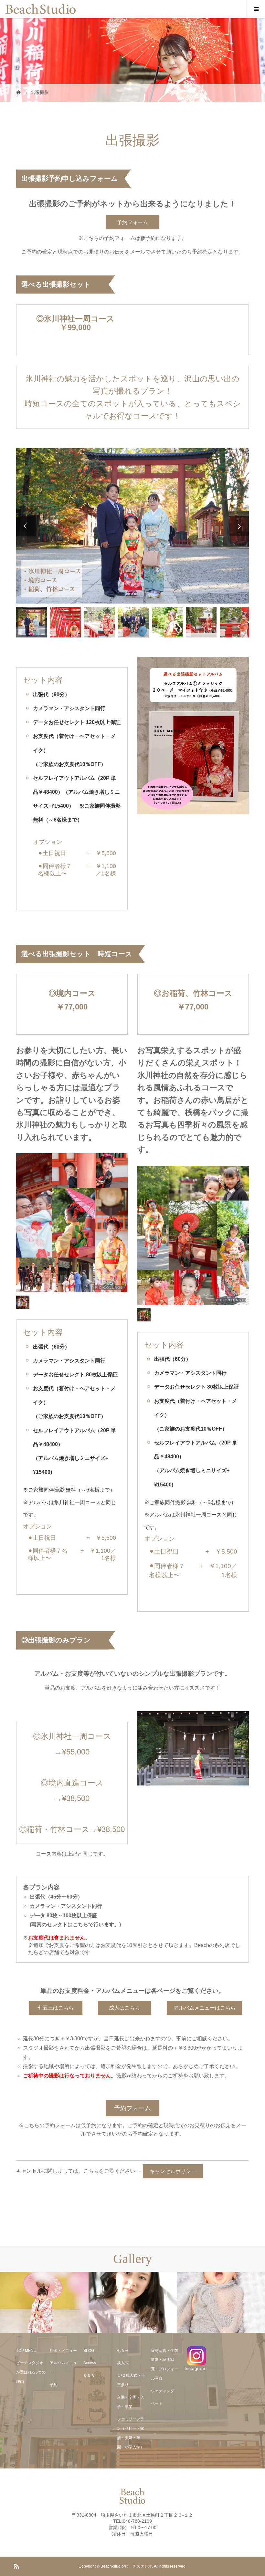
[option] (132, 526)
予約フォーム (132, 222)
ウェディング (163, 2391)
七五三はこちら (56, 2008)
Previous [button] (26, 526)
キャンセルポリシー (173, 2171)
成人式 (123, 2363)
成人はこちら (124, 2008)
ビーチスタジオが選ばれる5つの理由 (31, 2372)
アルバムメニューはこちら (205, 2008)
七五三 (123, 2351)
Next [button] (239, 526)
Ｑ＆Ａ (89, 2375)
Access (90, 2363)
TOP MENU (26, 2351)
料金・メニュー (63, 2351)
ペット (157, 2404)
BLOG (89, 2351)
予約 (54, 2385)
